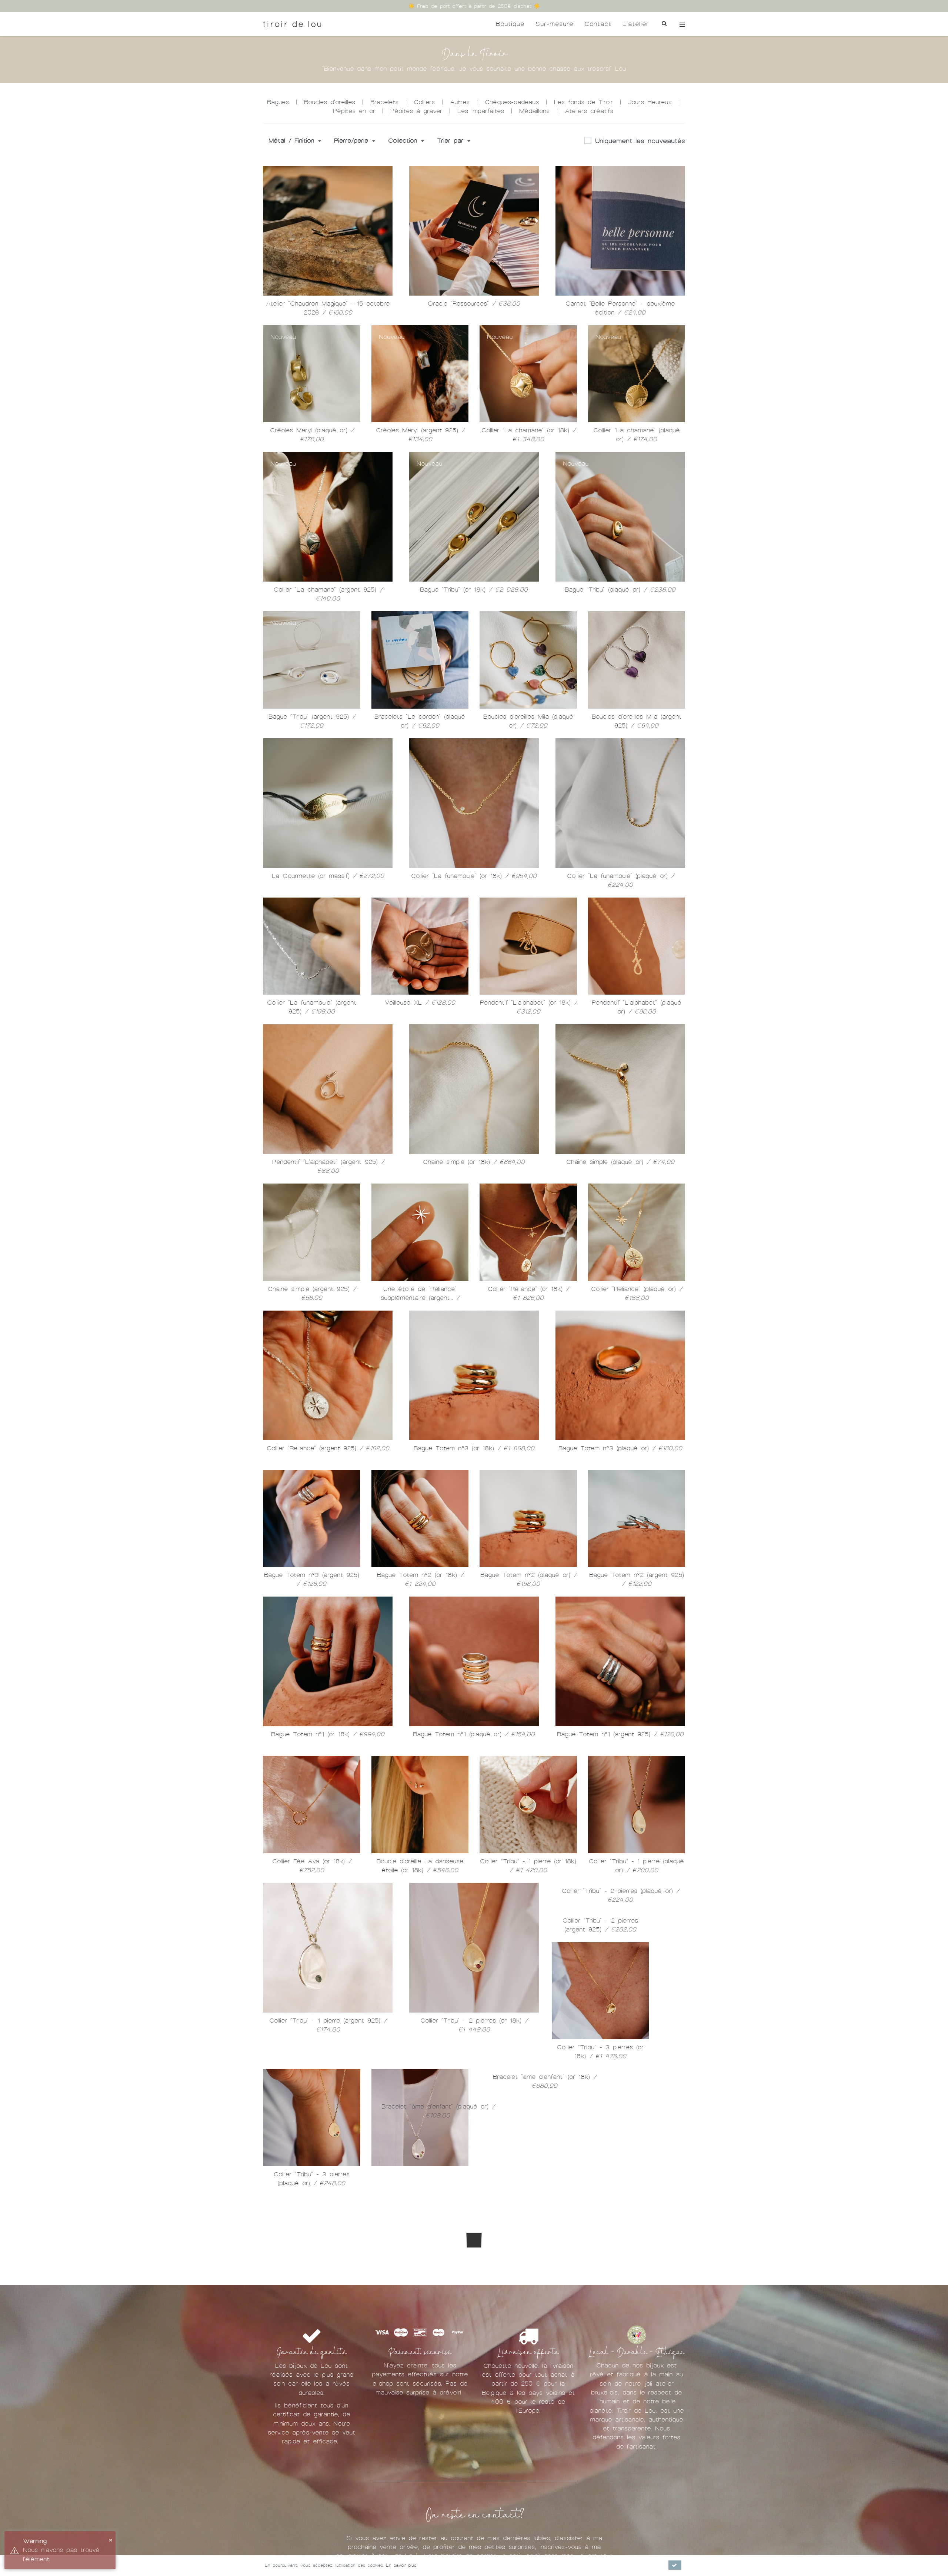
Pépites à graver (416, 111)
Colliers (424, 102)
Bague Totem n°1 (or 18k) (328, 1734)
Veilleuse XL (420, 1003)
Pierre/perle (353, 141)
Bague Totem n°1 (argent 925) (620, 1734)
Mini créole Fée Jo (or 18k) (329, 2355)
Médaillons (534, 111)
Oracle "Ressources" (474, 304)
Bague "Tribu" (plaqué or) (620, 590)
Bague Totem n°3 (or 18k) (474, 1448)
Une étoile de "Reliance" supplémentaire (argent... (420, 1298)
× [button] (111, 2540)
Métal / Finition (293, 141)
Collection (404, 141)
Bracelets (384, 102)
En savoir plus (401, 2565)
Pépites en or (354, 111)
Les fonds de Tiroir (583, 102)
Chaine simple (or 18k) (474, 1162)
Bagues (278, 102)
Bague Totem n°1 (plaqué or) (474, 1734)
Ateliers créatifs (589, 111)
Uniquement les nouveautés (640, 141)
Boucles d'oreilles (330, 102)
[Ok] (675, 2565)
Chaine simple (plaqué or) (620, 1162)
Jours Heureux (650, 102)
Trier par (452, 141)
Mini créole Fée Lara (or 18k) (614, 2325)
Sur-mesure (554, 24)
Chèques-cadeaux (512, 102)
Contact (598, 24)
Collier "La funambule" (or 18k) (474, 876)
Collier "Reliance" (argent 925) (328, 1448)
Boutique (510, 24)
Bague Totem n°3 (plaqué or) (620, 1448)
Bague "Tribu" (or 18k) (474, 590)
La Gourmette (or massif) (328, 876)
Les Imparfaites (481, 111)
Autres (460, 102)
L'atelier (636, 24)
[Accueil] (292, 24)
